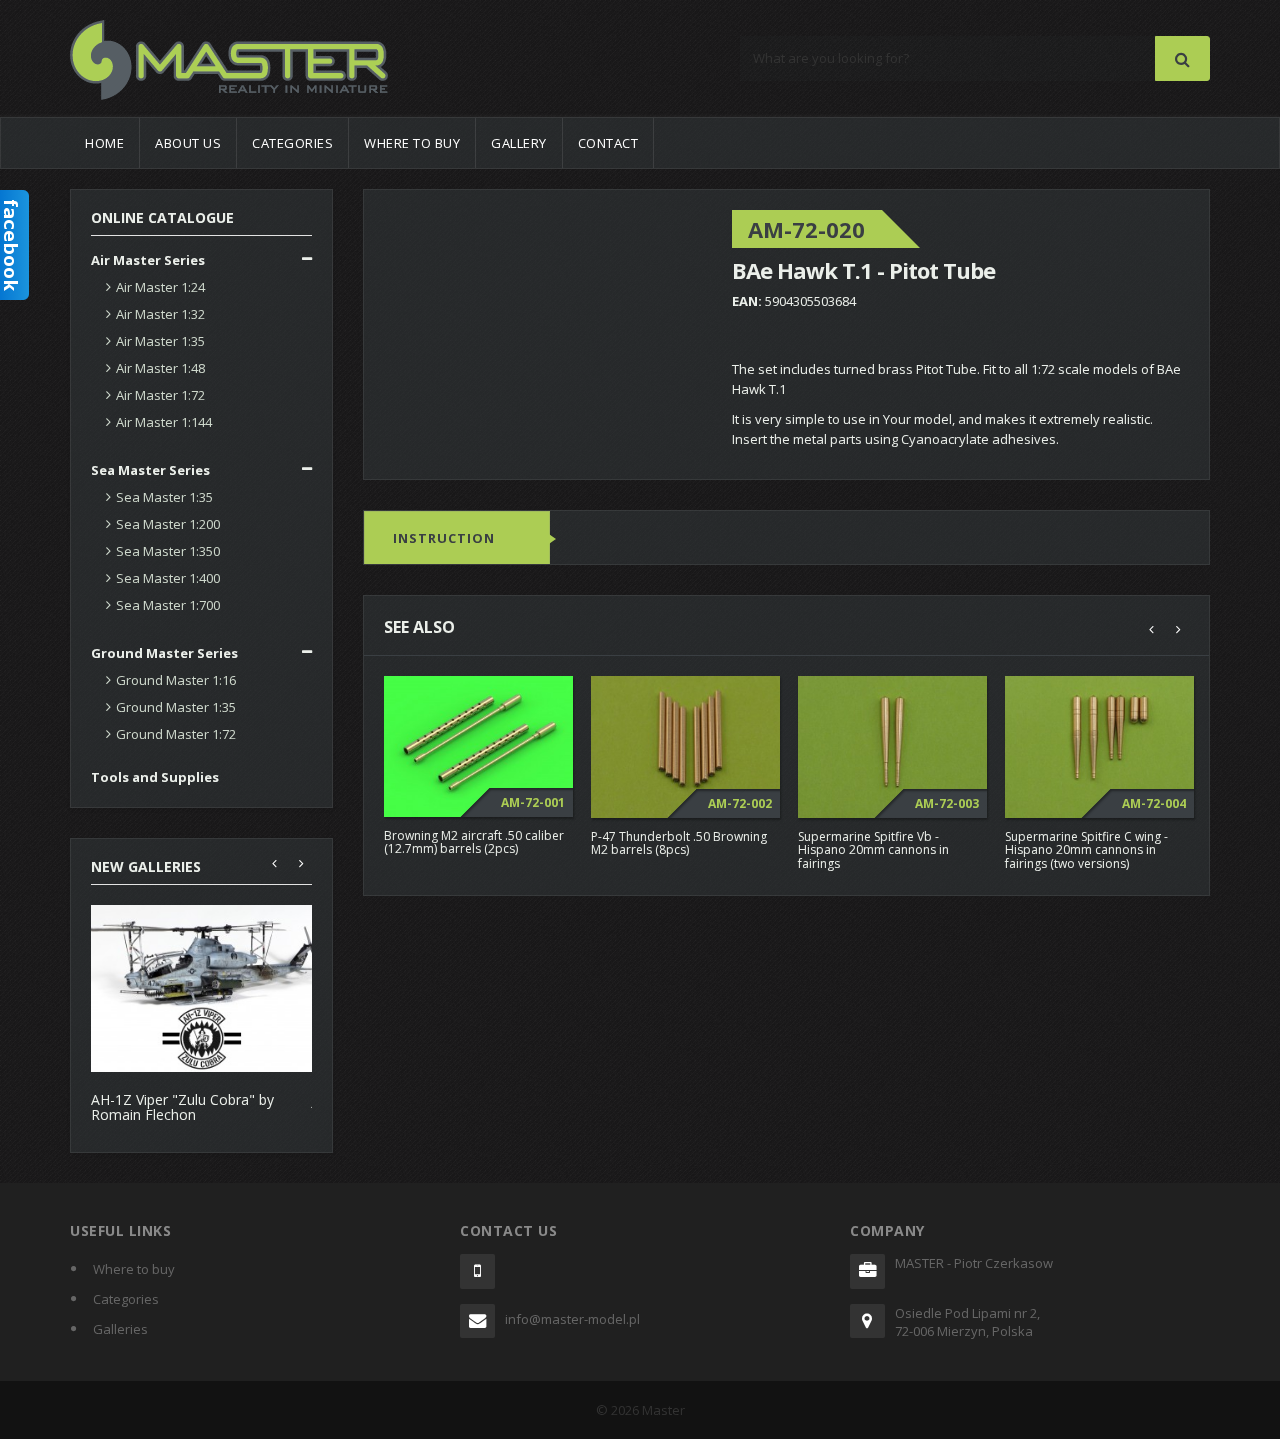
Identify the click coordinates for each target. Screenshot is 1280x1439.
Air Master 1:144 (164, 422)
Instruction (444, 538)
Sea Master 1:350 (168, 551)
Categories (292, 143)
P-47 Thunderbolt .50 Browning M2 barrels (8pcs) (679, 843)
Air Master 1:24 (160, 287)
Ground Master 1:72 (176, 734)
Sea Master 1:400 (168, 578)
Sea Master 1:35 (164, 497)
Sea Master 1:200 (168, 524)
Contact (608, 143)
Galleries (120, 1329)
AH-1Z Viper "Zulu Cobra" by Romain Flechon (182, 1107)
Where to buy (412, 143)
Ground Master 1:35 (176, 707)
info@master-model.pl (572, 1319)
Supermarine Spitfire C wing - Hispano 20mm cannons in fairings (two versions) (1086, 849)
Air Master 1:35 (160, 341)
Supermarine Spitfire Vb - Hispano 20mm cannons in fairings (873, 849)
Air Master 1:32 (160, 314)
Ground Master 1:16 (176, 680)
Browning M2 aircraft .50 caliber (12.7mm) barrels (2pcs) (474, 842)
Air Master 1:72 (160, 395)
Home (104, 143)
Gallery (519, 143)
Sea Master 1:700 (168, 605)
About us (188, 143)
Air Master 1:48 (160, 368)
